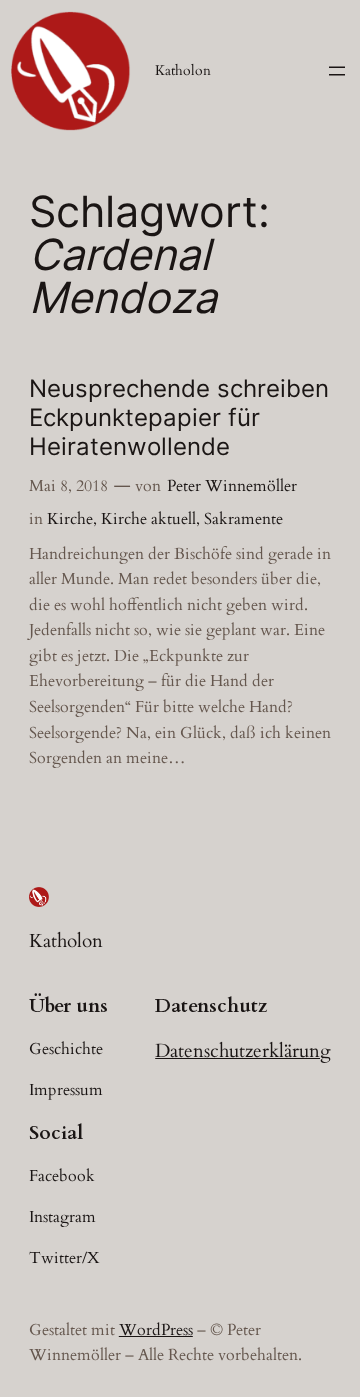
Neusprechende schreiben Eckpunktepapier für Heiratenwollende (179, 417)
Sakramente (243, 519)
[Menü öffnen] (337, 71)
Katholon (183, 70)
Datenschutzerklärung (243, 1051)
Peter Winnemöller (232, 486)
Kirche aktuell (148, 519)
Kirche (70, 519)
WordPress (156, 1330)
